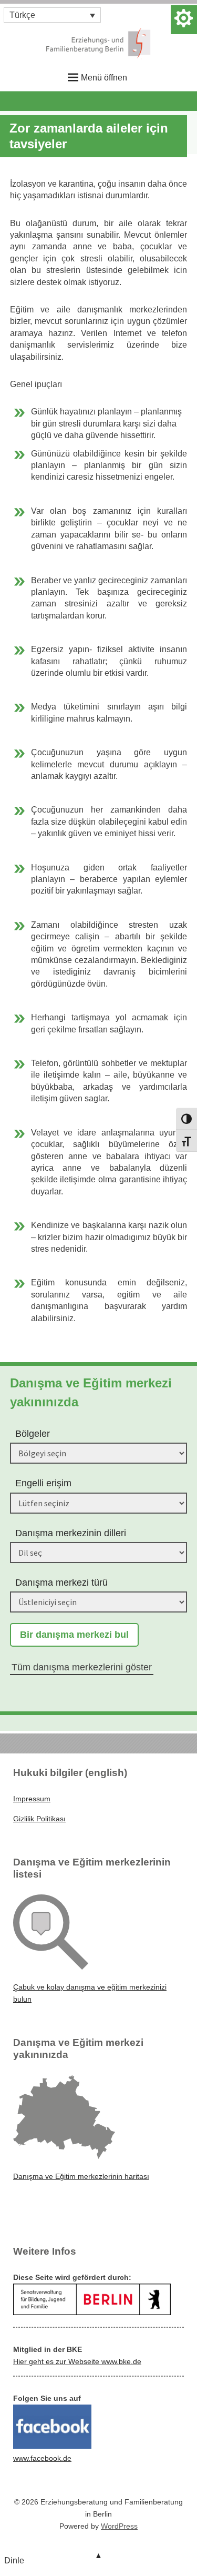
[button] (52, 15)
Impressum (32, 1799)
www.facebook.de (42, 2458)
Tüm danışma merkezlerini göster (82, 1667)
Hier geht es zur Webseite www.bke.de (77, 2361)
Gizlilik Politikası (39, 1819)
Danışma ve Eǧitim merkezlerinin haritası (81, 2176)
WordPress (119, 2526)
